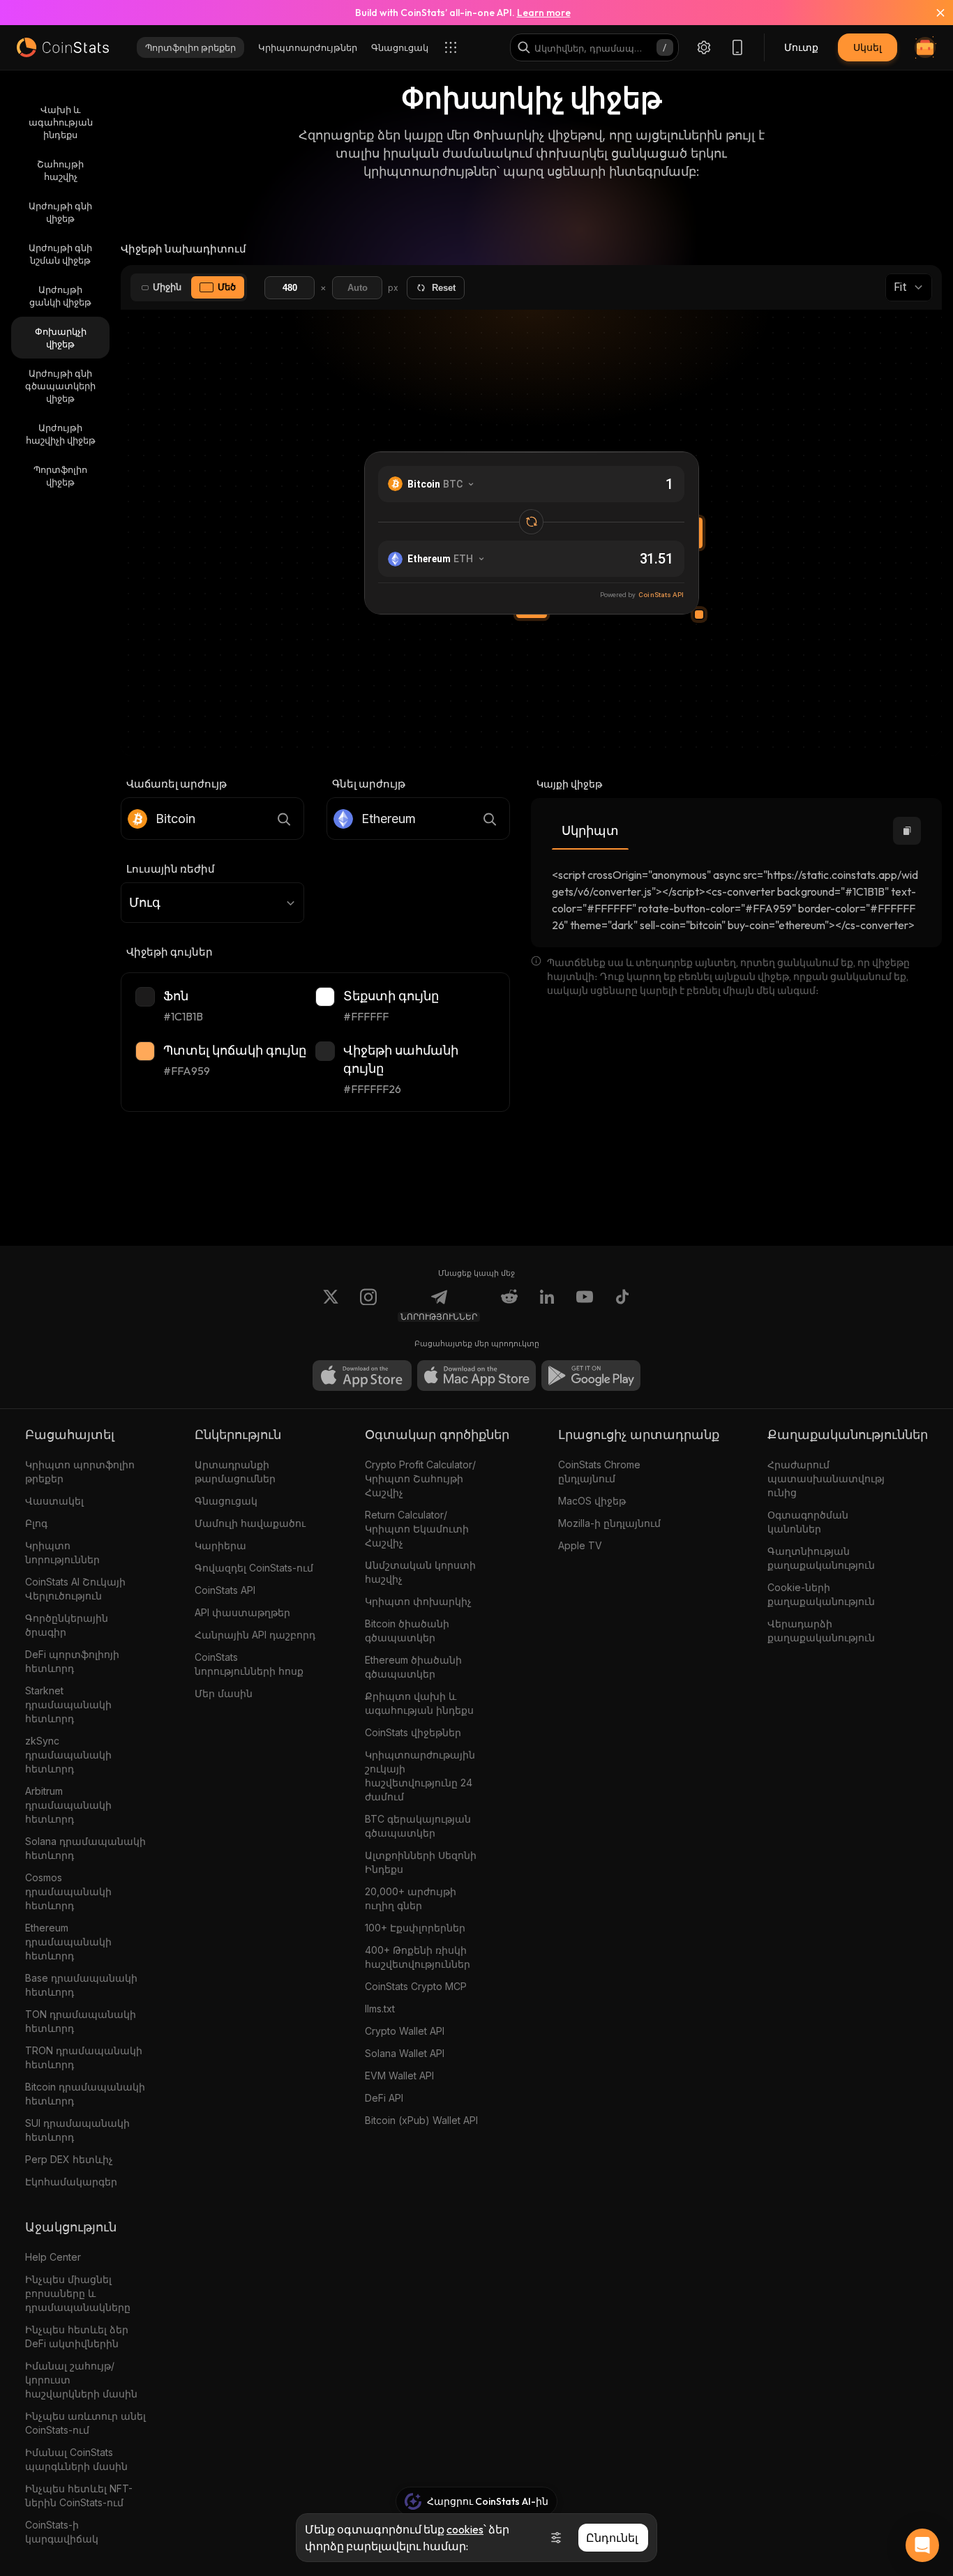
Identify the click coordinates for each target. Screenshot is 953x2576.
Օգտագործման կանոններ (808, 1522)
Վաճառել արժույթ (177, 784)
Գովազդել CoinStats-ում (254, 1568)
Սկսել (868, 47)
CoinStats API (225, 1590)
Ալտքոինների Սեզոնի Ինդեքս (421, 1862)
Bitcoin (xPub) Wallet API (421, 2120)
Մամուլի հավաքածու (250, 1523)
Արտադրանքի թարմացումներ (235, 1471)
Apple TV (580, 1545)
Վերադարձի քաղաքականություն (821, 1630)
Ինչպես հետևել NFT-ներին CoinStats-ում (79, 2495)
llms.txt (380, 2009)
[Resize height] (532, 615)
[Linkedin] (547, 1305)
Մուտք (801, 47)
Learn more (544, 13)
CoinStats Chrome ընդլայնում (599, 1471)
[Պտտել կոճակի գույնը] (145, 1051)
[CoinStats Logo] (63, 47)
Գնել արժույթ (369, 784)
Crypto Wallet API (405, 2031)
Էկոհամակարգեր (71, 2182)
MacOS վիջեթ (592, 1501)
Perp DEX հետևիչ (69, 2159)
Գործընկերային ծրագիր (67, 1625)
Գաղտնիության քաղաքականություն (821, 1558)
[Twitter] (331, 1305)
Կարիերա (220, 1545)
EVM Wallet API (399, 2076)
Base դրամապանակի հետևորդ (81, 1985)
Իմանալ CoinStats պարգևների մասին (76, 2459)
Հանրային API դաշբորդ (255, 1635)
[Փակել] (932, 13)
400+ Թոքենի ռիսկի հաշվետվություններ (418, 1957)
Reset (444, 288)
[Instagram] (368, 1305)
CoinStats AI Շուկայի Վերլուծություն (75, 1589)
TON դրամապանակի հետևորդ (81, 2021)
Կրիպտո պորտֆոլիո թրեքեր (80, 1471)
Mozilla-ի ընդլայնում (609, 1523)
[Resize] (699, 615)
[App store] (362, 1376)
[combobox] (212, 903)
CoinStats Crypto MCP (416, 1986)
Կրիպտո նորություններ (62, 1552)
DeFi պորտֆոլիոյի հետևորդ (72, 1661)
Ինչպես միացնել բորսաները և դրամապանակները (78, 2293)
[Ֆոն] (145, 997)
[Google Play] (591, 1376)
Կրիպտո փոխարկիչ (418, 1601)
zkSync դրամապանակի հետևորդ (68, 1755)
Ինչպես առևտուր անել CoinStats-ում (85, 2423)
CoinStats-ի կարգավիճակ (62, 2532)
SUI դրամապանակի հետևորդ (77, 2130)
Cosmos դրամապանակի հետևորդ (68, 1891)
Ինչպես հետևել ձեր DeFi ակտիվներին (77, 2336)
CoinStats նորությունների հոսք (249, 1664)
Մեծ (227, 287)
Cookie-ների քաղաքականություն (821, 1594)
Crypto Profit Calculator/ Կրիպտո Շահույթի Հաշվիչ (420, 1478)
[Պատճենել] (907, 831)
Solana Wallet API (405, 2053)
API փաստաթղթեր (242, 1612)
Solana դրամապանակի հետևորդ (85, 1848)
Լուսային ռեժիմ (171, 869)
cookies (465, 2529)
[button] (907, 831)
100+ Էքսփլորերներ (415, 1928)
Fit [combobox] (900, 287)
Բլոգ (36, 1523)
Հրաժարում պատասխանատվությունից (826, 1478)
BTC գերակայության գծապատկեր (418, 1826)
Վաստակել (54, 1501)
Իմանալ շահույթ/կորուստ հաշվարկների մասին (81, 2380)
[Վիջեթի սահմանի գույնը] (325, 1051)
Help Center (53, 2257)
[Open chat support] (922, 2545)
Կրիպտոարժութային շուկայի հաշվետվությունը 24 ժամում (420, 1776)
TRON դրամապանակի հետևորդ (84, 2057)
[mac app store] (476, 1376)
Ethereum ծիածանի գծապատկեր (413, 1667)
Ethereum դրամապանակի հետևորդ (68, 1942)
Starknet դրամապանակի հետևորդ (68, 1704)
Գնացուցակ (226, 1501)
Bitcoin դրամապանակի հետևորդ (85, 2094)
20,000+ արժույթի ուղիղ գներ (411, 1898)
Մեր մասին (224, 1693)
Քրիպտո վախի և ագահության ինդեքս (419, 1703)
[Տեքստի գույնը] (325, 997)
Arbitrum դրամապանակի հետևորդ (68, 1805)
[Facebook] (622, 1305)
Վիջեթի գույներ (170, 952)
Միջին (167, 287)
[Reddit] (509, 1305)
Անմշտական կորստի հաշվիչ (420, 1572)
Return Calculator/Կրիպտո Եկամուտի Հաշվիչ (417, 1529)
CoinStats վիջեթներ (413, 1732)
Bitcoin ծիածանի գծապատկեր (407, 1630)
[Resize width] (699, 533)
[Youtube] (585, 1305)
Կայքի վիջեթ (569, 784)
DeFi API (384, 2098)
